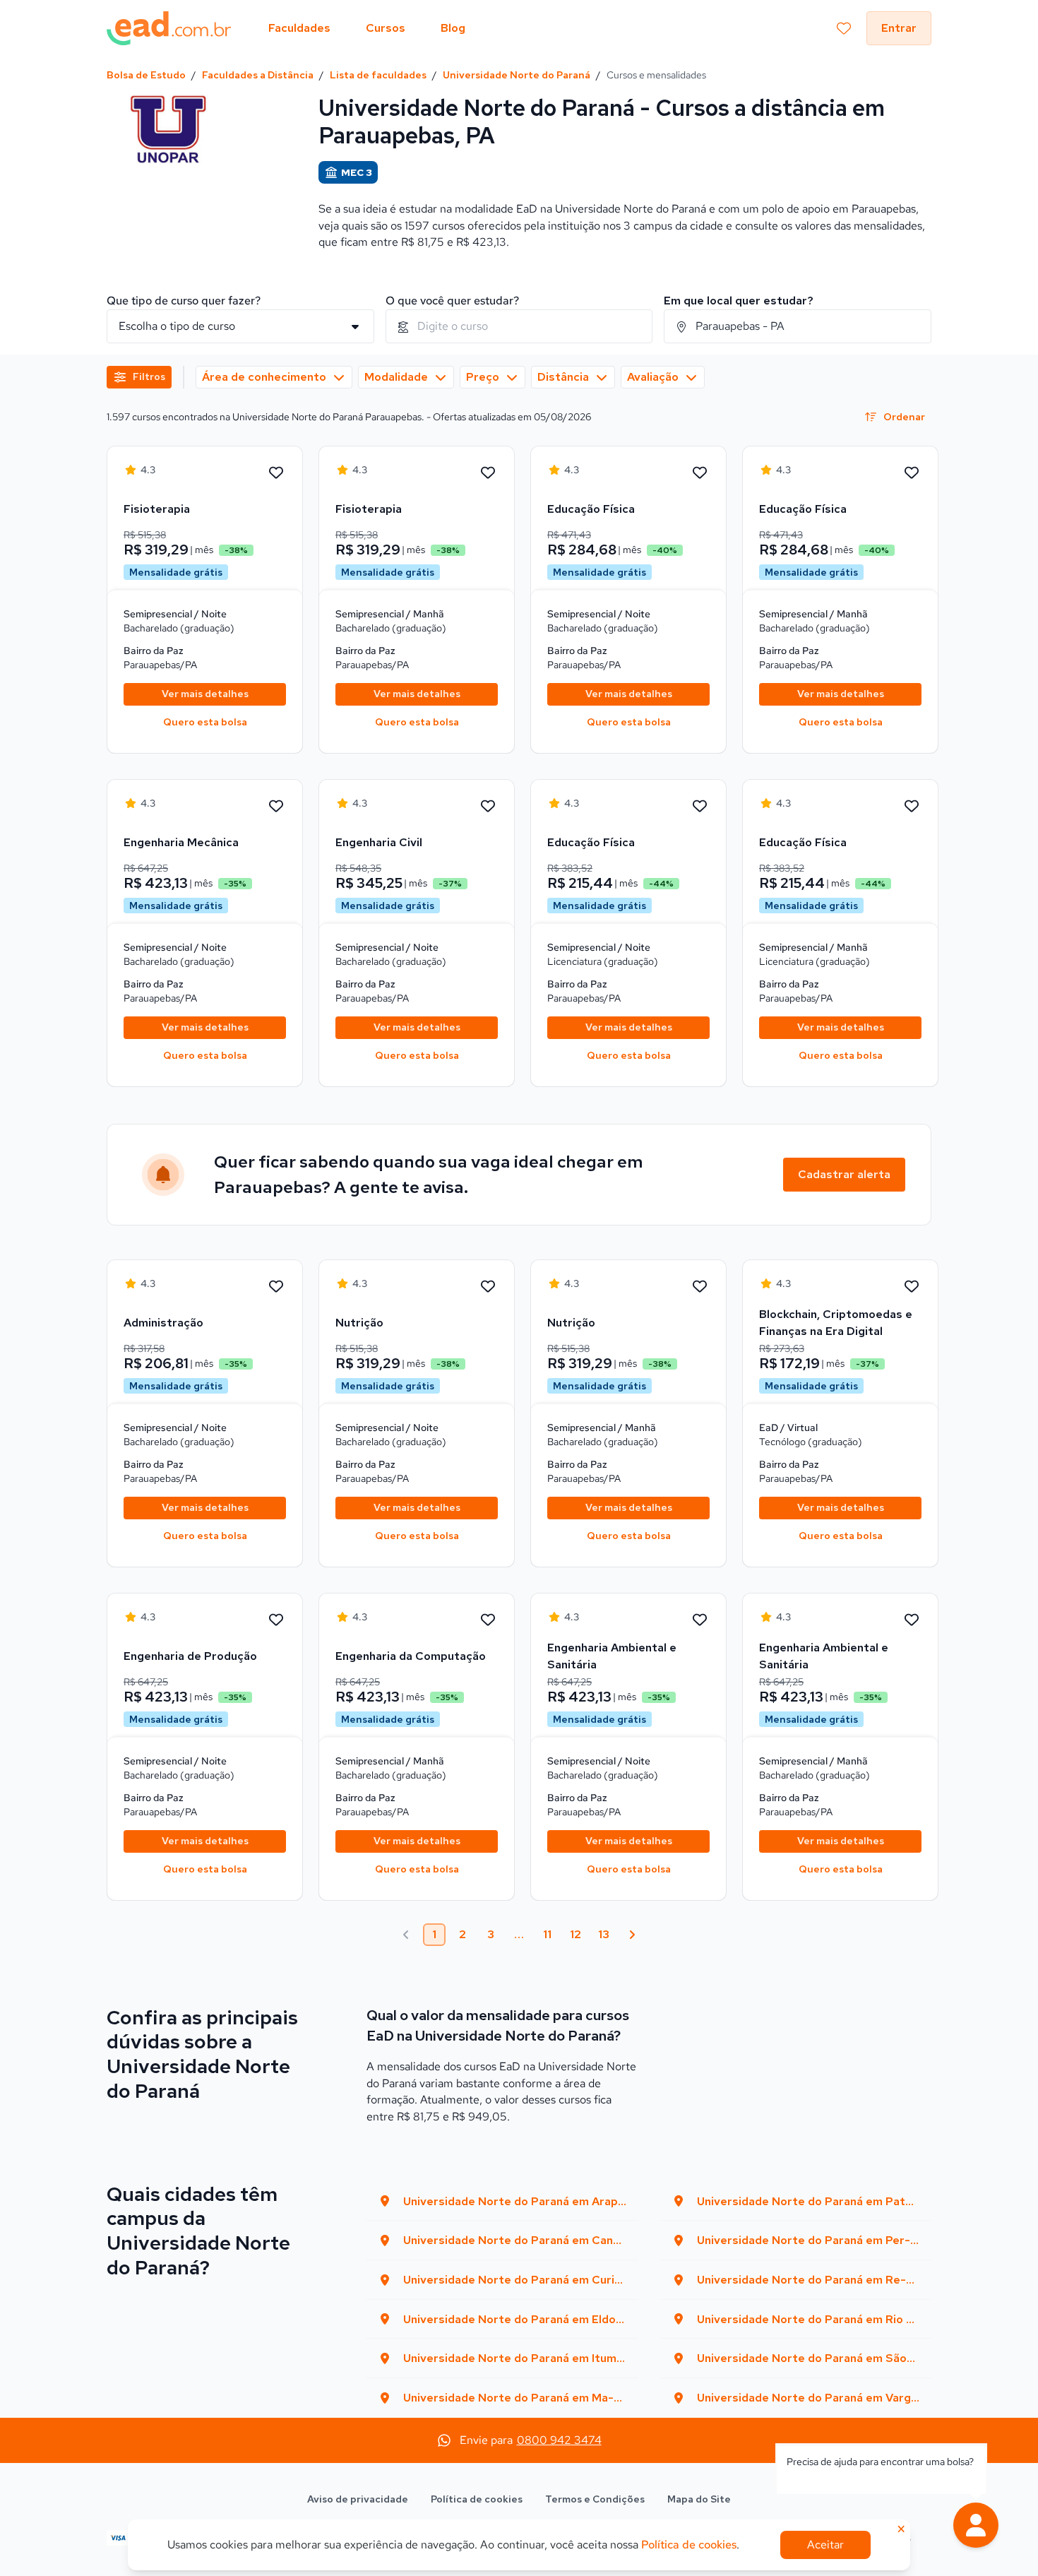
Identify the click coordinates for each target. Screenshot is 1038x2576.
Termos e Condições (595, 2499)
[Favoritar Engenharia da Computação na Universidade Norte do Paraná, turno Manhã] (488, 1620)
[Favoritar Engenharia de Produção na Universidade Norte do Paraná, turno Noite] (276, 1620)
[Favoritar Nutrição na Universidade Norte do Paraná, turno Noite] (488, 1287)
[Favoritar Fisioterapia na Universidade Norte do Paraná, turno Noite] (276, 473)
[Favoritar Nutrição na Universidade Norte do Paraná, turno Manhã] (700, 1287)
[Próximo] (632, 1935)
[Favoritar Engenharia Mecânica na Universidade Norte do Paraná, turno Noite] (276, 807)
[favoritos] (844, 28)
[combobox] (519, 326)
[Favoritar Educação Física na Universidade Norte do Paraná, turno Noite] (700, 473)
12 (575, 1934)
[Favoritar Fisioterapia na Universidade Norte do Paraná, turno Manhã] (488, 473)
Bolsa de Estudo (146, 75)
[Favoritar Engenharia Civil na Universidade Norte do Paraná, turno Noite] (488, 807)
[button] (976, 2525)
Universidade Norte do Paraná (517, 75)
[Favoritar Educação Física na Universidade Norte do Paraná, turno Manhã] (912, 473)
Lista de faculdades (378, 75)
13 (604, 1934)
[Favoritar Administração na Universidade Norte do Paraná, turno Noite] (276, 1287)
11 (547, 1934)
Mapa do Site (699, 2499)
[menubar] (367, 28)
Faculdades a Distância (258, 75)
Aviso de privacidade (358, 2499)
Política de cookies (477, 2499)
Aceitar (825, 2545)
